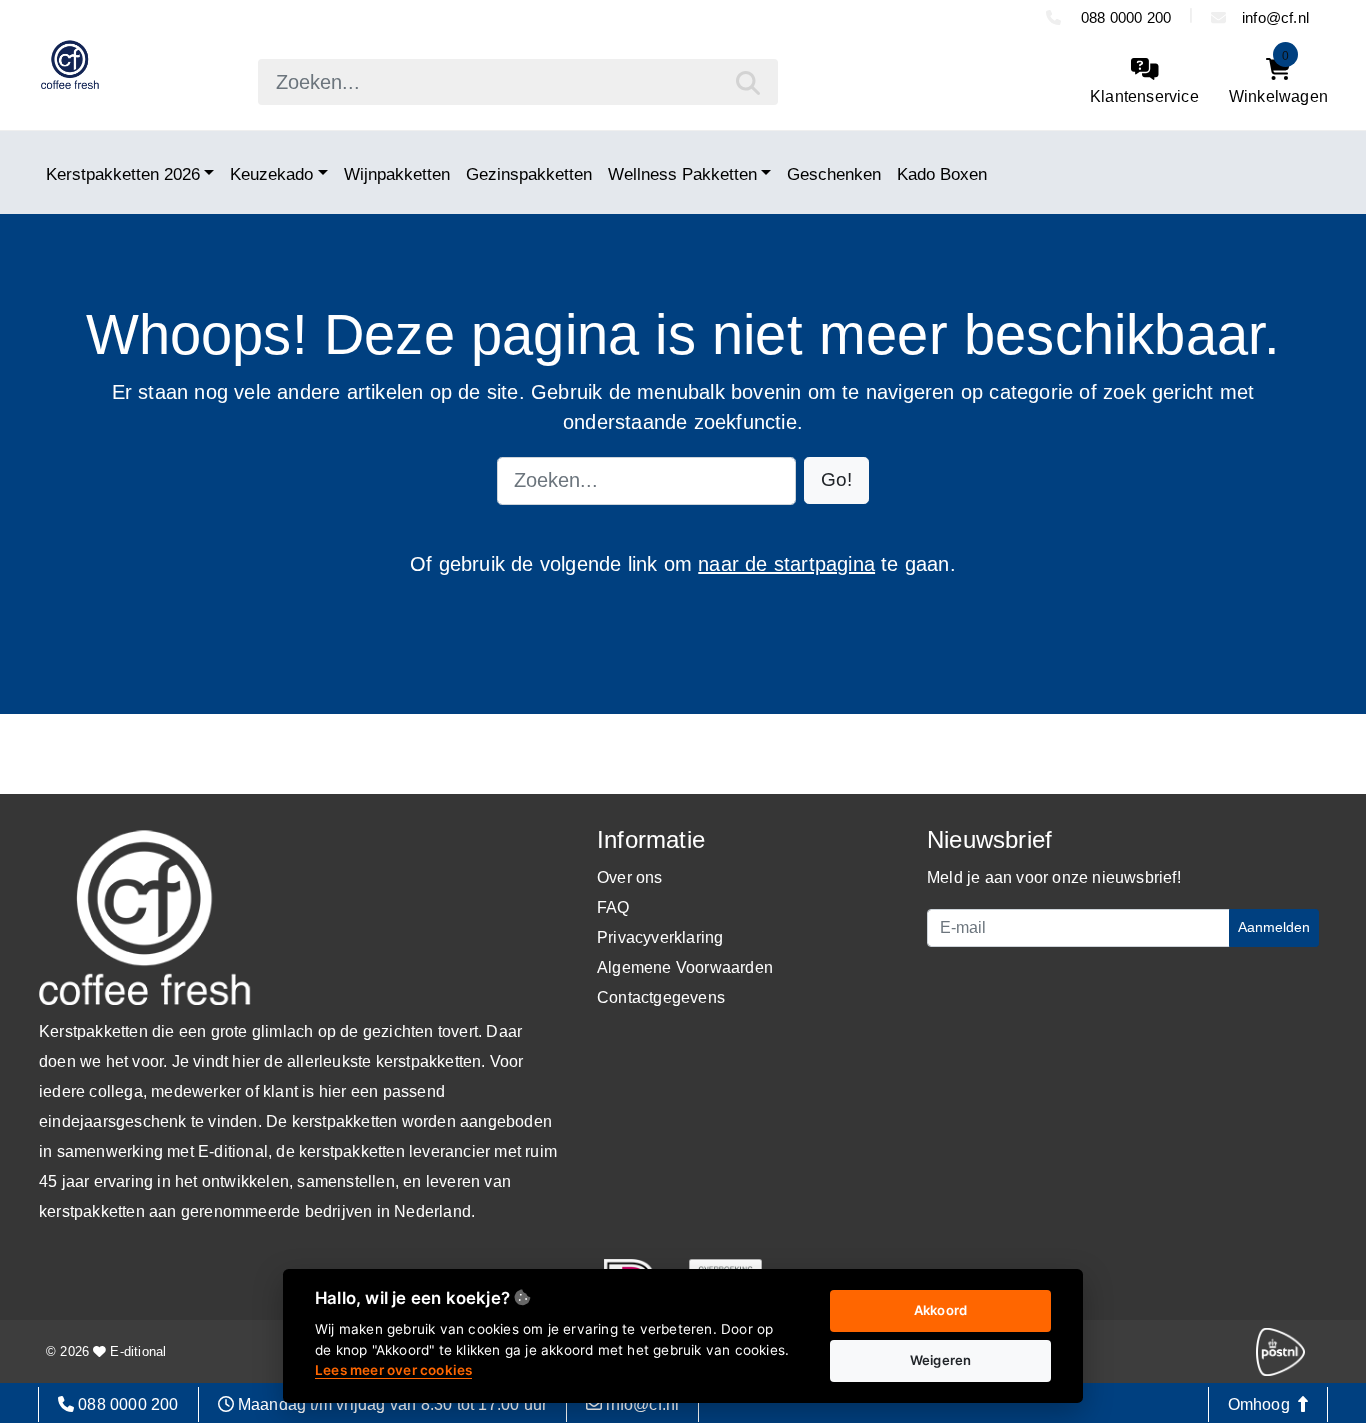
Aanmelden (1274, 927)
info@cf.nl (1275, 17)
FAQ (613, 907)
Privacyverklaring (660, 937)
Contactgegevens (661, 997)
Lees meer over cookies (393, 1370)
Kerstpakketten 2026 (123, 174)
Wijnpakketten (397, 174)
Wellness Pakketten (682, 174)
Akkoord (940, 1310)
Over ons (630, 877)
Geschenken (834, 174)
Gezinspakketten (529, 174)
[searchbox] (518, 82)
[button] (836, 480)
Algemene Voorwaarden (685, 967)
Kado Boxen (942, 174)
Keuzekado (271, 174)
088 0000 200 (1124, 17)
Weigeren (941, 1360)
